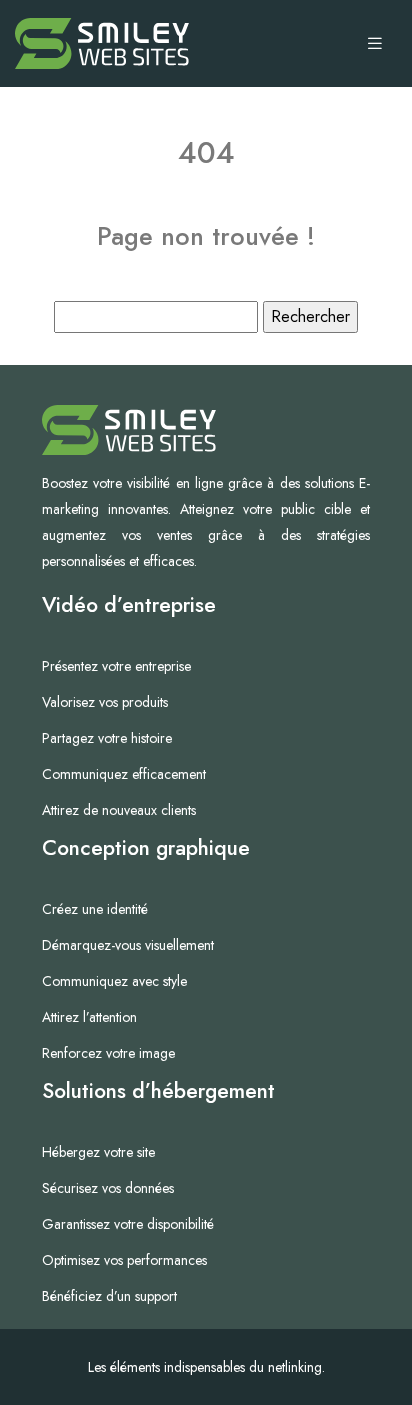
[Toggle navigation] (375, 44)
